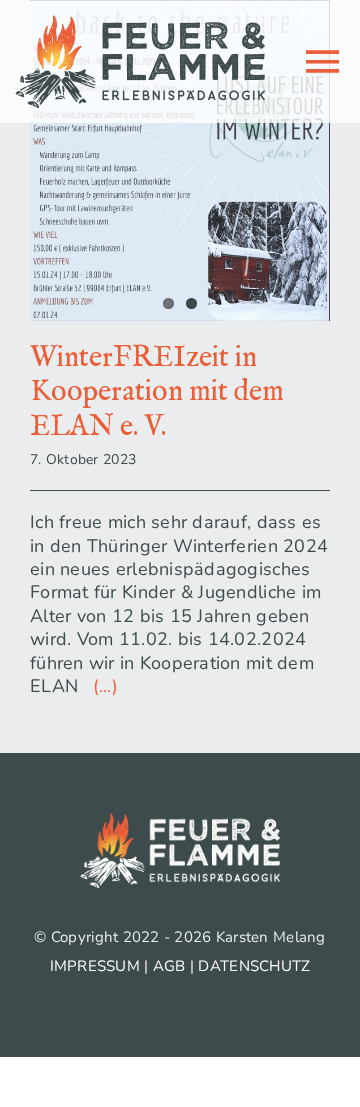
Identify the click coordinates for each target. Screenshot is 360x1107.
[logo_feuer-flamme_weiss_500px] (180, 822)
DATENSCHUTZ (254, 966)
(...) (100, 686)
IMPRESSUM (95, 966)
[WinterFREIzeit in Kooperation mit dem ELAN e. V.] (180, 160)
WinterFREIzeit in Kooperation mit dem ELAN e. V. (157, 392)
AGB (169, 966)
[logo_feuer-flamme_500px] (140, 24)
